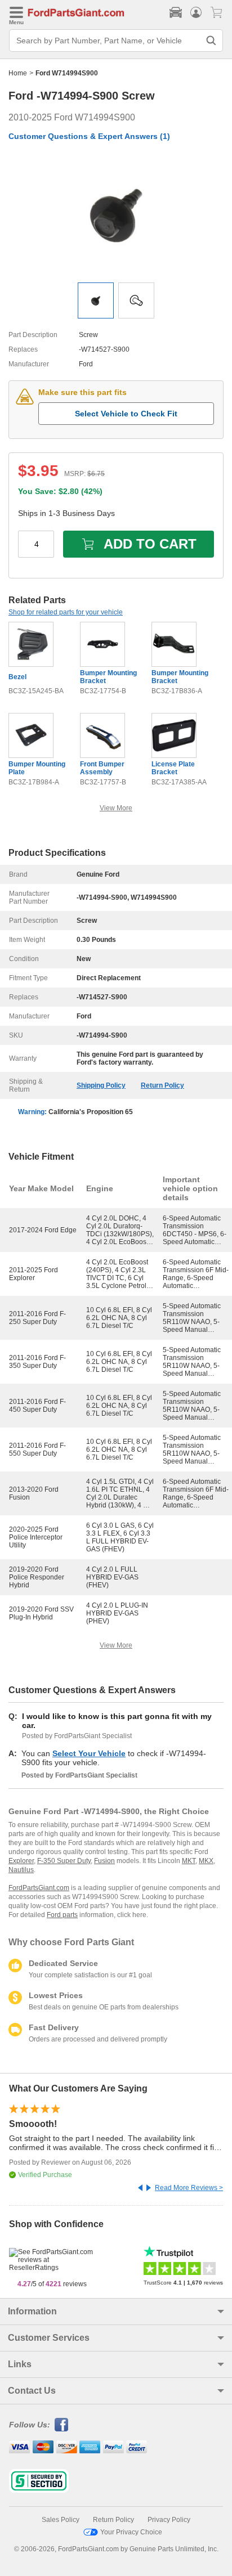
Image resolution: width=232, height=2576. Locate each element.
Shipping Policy (101, 1085)
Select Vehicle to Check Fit (126, 414)
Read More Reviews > (189, 2188)
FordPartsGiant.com (39, 1888)
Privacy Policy (169, 2520)
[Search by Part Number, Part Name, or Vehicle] (211, 41)
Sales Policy (61, 2520)
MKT (189, 1861)
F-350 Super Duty (64, 1861)
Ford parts (62, 1915)
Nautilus (21, 1870)
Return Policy (162, 1085)
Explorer (21, 1861)
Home (18, 73)
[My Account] (196, 12)
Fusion (104, 1861)
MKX (206, 1861)
